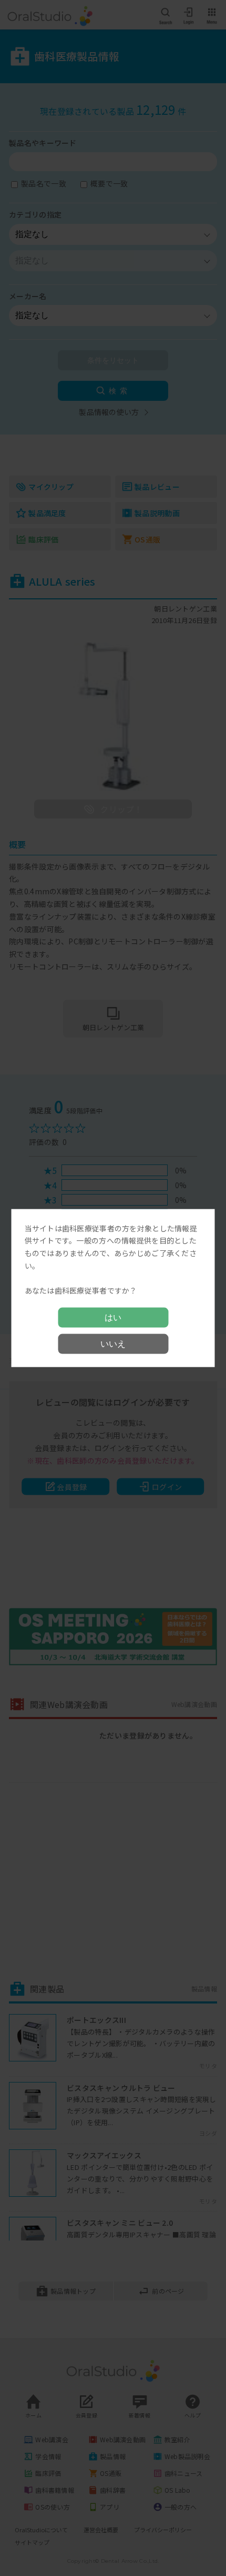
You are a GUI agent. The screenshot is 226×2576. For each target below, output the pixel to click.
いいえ (113, 1344)
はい (113, 1317)
